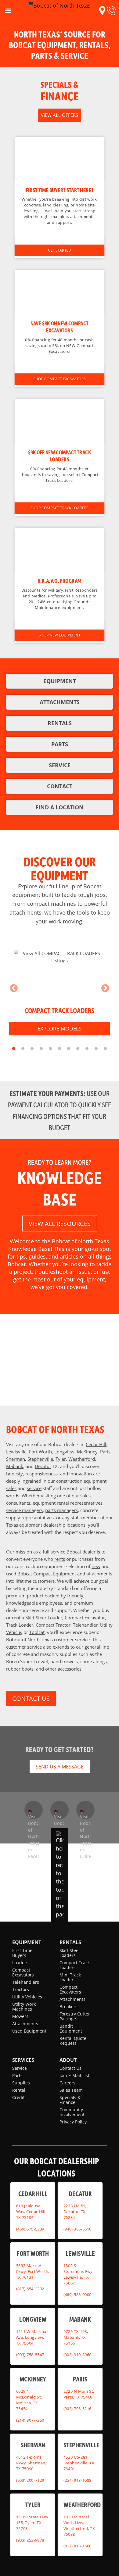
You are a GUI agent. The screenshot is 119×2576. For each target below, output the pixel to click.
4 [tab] (41, 1049)
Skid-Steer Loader (44, 1618)
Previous (14, 988)
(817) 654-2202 (30, 2289)
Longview (64, 1452)
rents (60, 1559)
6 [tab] (60, 1049)
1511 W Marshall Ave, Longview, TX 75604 (32, 2337)
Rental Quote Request (73, 2041)
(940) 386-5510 (78, 2229)
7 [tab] (69, 1049)
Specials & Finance (70, 2100)
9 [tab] (87, 1049)
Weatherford (82, 1459)
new (96, 1566)
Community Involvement (72, 2112)
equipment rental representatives (68, 1503)
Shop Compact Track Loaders (60, 508)
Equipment (27, 1942)
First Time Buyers (22, 1953)
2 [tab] (23, 1049)
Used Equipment (29, 2031)
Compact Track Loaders (75, 1965)
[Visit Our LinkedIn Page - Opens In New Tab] (85, 1810)
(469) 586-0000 (78, 2295)
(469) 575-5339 (30, 2229)
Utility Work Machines (24, 2006)
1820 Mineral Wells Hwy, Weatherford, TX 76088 (79, 2526)
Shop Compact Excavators (60, 379)
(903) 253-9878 (30, 2540)
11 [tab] (105, 1049)
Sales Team (71, 2090)
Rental (19, 2090)
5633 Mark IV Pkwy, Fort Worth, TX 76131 (33, 2271)
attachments (99, 1574)
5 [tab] (50, 1049)
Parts (17, 2075)
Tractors (21, 1989)
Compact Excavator (85, 1618)
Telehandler (85, 1625)
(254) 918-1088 (78, 2480)
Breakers (69, 2006)
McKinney (87, 1452)
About (68, 2060)
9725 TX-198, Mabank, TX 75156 (76, 2337)
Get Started (59, 250)
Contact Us (70, 2068)
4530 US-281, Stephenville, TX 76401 (79, 2463)
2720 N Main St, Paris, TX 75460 (79, 2394)
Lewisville (16, 1452)
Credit (18, 2097)
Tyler (61, 1459)
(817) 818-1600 (78, 2546)
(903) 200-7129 (30, 2480)
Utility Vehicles (27, 1997)
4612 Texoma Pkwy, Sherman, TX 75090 (31, 2463)
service (34, 1488)
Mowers (20, 2016)
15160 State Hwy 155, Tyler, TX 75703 (32, 2523)
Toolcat (37, 1632)
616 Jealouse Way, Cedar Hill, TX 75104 (31, 2211)
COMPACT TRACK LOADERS (60, 1010)
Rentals (70, 1942)
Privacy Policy (73, 2122)
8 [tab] (78, 1049)
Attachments (25, 2024)
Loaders (20, 1963)
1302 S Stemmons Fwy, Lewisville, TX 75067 (78, 2274)
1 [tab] (14, 1049)
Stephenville (40, 1459)
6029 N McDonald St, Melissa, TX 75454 (29, 2400)
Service (20, 2068)
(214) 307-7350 (30, 2420)
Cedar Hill (96, 1444)
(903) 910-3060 (78, 2354)
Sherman (16, 1459)
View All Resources (60, 1224)
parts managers (61, 1510)
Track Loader (20, 1625)
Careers (67, 2083)
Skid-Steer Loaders (70, 1953)
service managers (24, 1510)
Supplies (21, 2083)
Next (105, 988)
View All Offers (60, 115)
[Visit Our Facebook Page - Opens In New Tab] (34, 1810)
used (11, 1574)
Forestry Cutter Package (75, 2016)
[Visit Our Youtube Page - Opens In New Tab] (60, 1810)
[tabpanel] (60, 991)
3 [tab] (32, 1049)
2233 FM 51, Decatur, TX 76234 (75, 2211)
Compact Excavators (23, 1972)
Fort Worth (40, 1452)
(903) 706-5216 (78, 2409)
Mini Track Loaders (70, 1977)
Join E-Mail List (74, 2075)
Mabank (15, 1466)
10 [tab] (96, 1049)
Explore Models (60, 1028)
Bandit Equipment (71, 2028)
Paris (105, 1452)
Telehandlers (26, 1982)
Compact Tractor (53, 1625)
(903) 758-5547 (30, 2354)
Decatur (43, 1466)
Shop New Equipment (60, 635)
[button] (102, 11)
